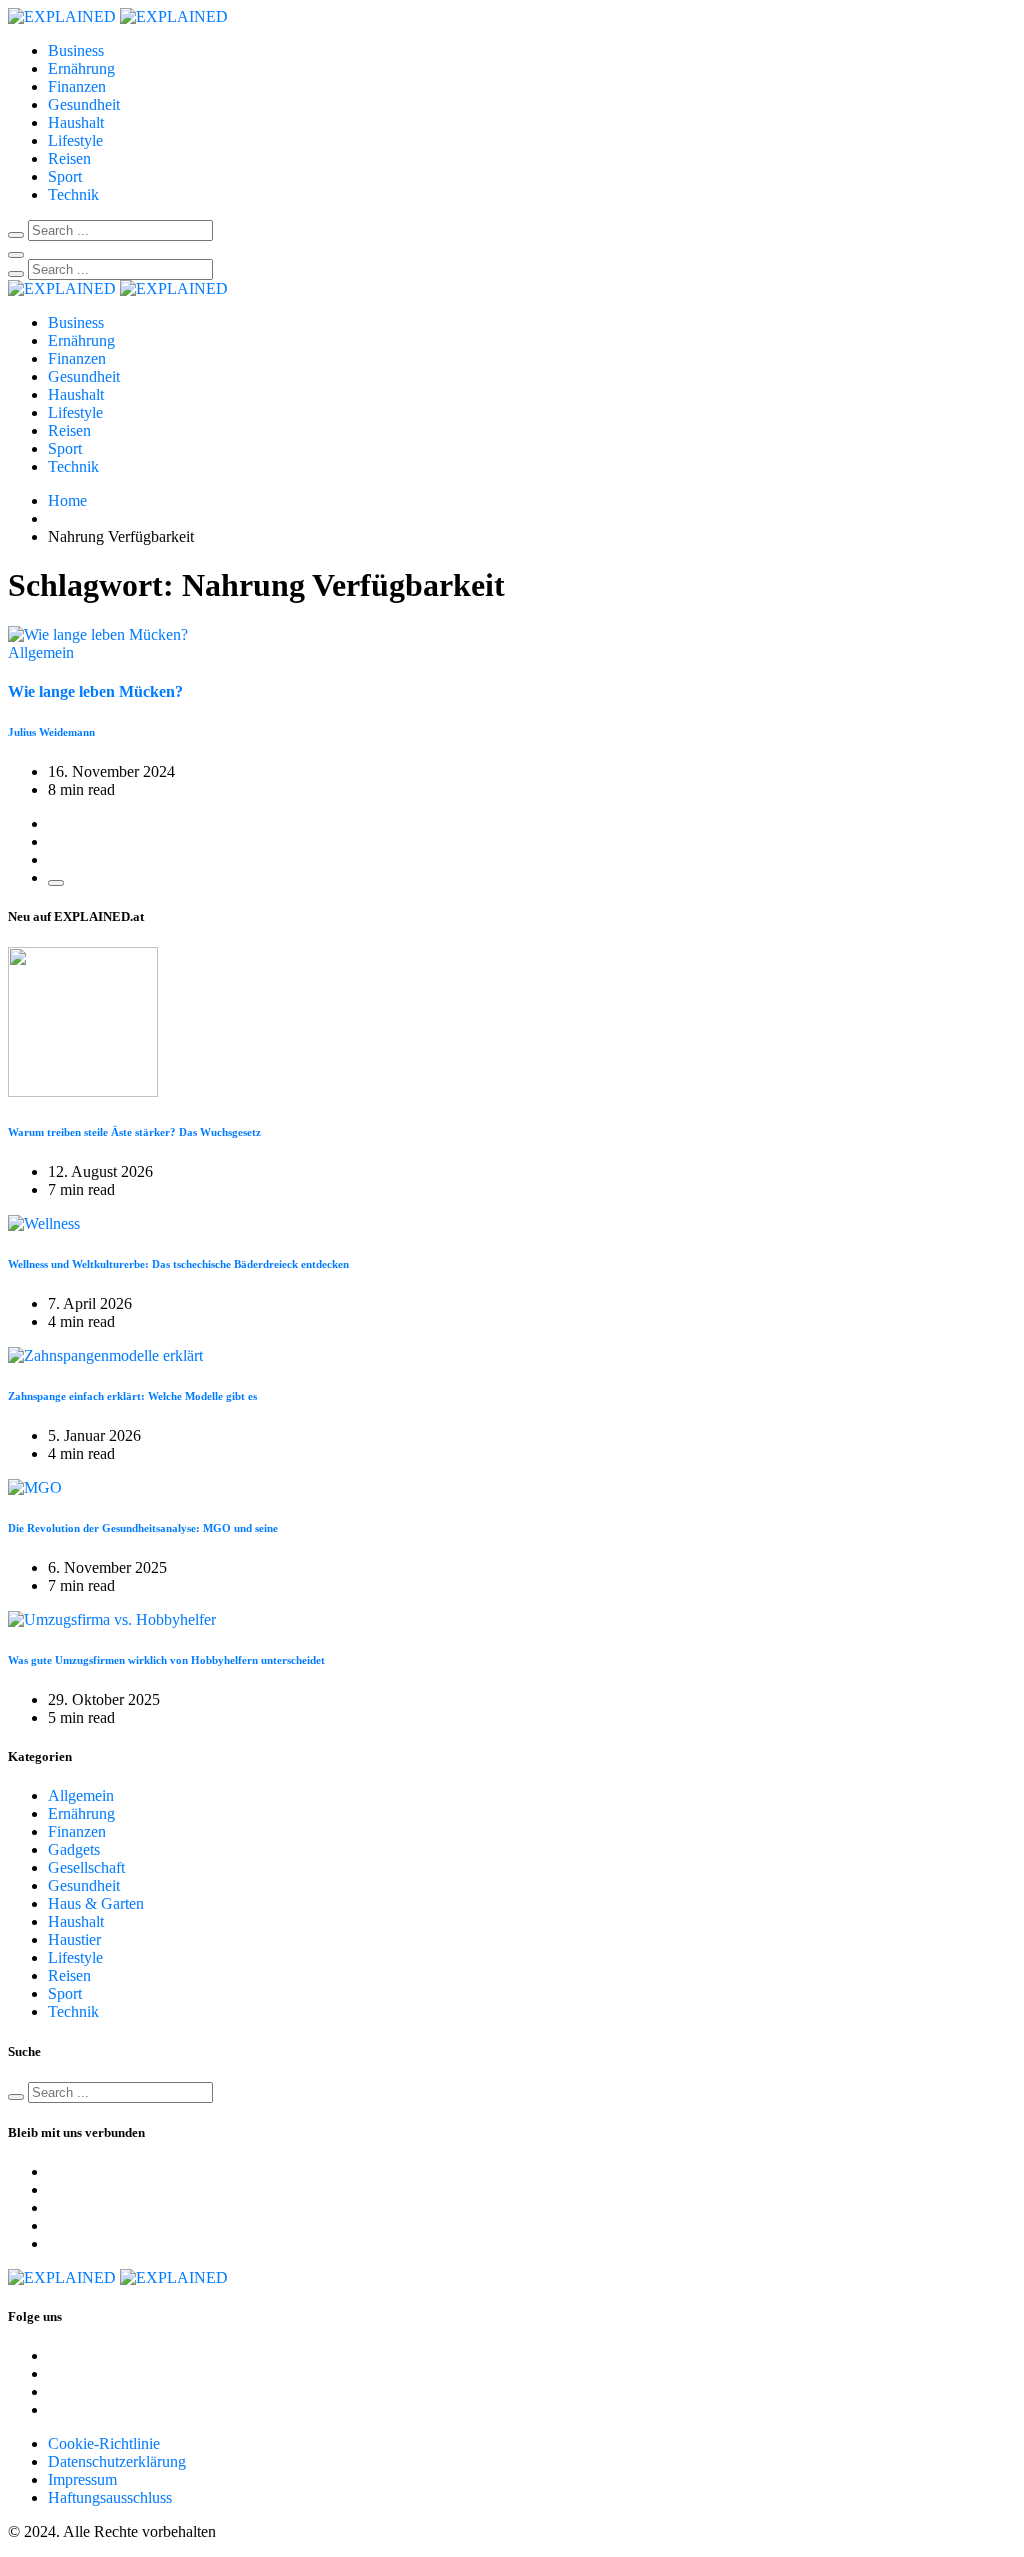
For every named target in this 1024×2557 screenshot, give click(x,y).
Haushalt (76, 122)
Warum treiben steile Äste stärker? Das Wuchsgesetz (134, 1132)
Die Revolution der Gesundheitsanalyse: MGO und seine (143, 1528)
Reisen (69, 158)
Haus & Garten (96, 1903)
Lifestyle (75, 140)
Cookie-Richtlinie (104, 2443)
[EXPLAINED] (118, 16)
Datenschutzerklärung (117, 2461)
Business (76, 50)
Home (67, 500)
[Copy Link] (56, 883)
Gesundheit (84, 104)
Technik (73, 194)
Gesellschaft (86, 1867)
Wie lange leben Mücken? (95, 691)
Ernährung (81, 68)
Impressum (82, 2479)
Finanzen (77, 86)
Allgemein (81, 1795)
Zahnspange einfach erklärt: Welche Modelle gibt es (132, 1396)
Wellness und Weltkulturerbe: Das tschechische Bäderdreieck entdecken (178, 1264)
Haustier (74, 1939)
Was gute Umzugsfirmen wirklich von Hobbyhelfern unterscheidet (166, 1660)
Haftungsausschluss (110, 2497)
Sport (65, 176)
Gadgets (74, 1849)
